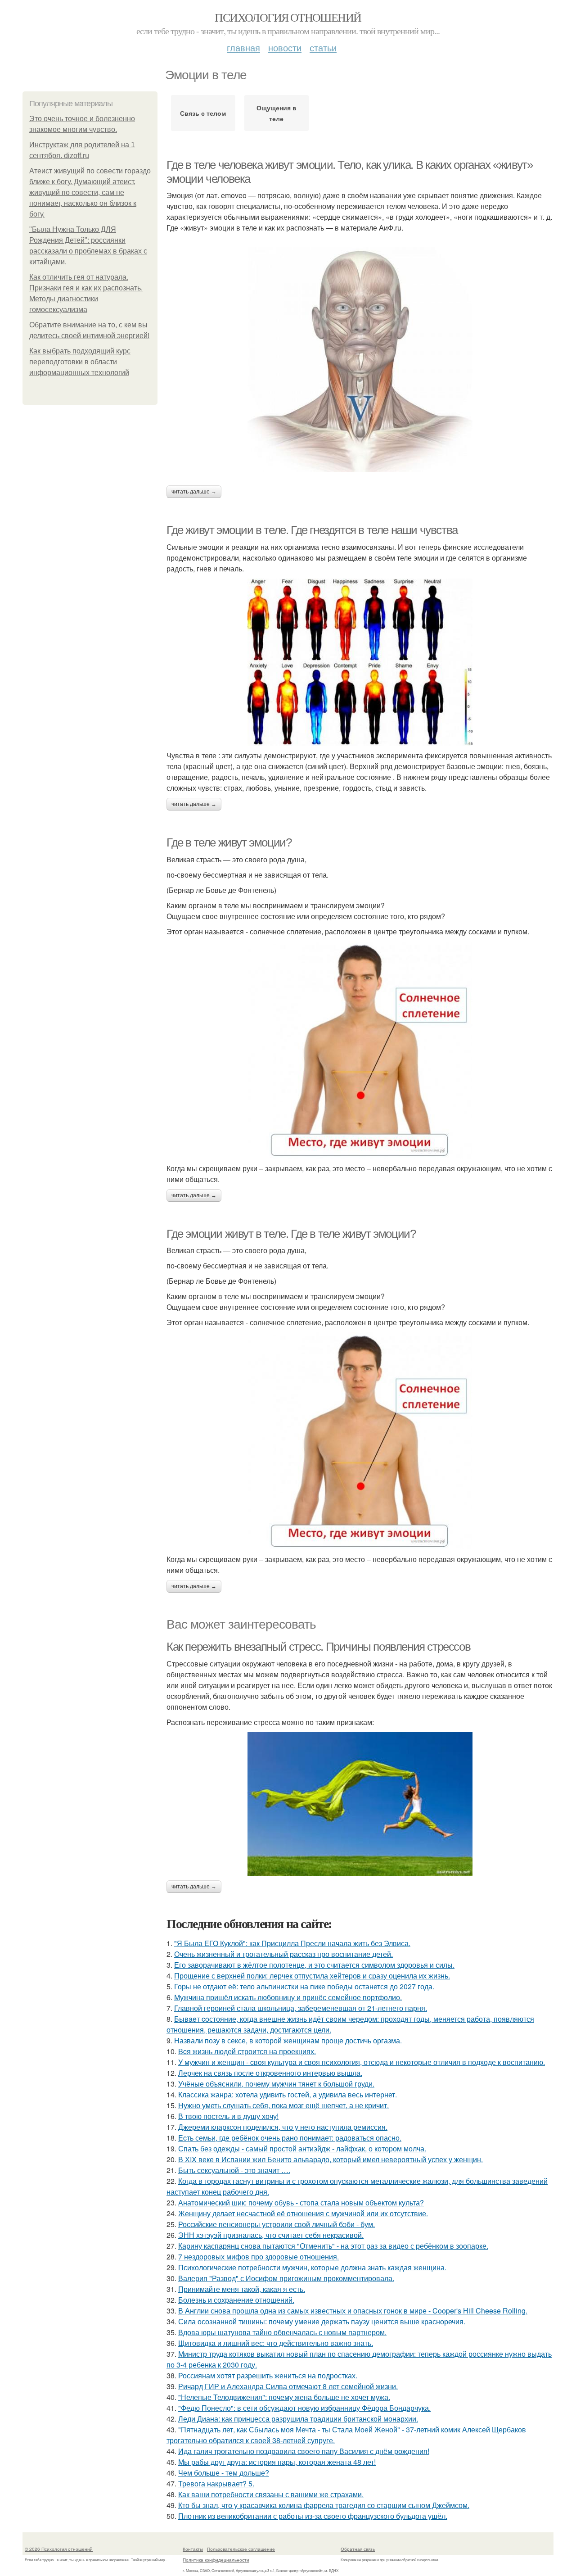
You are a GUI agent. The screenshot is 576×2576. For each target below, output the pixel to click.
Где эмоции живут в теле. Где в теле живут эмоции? (291, 1234)
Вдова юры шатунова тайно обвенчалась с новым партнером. (282, 2332)
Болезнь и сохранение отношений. (236, 2300)
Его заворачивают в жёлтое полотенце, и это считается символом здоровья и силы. (314, 1965)
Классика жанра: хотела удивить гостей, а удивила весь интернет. (288, 2094)
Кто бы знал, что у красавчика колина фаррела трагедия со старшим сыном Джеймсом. (324, 2505)
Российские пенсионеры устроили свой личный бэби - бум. (277, 2224)
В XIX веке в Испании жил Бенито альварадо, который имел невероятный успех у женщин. (331, 2159)
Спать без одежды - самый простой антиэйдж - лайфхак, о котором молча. (302, 2148)
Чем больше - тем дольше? (224, 2473)
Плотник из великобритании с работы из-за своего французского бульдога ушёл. (313, 2516)
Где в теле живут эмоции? (229, 842)
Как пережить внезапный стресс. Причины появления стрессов (318, 1647)
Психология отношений (288, 17)
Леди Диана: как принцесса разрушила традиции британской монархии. (298, 2419)
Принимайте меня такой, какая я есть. (242, 2289)
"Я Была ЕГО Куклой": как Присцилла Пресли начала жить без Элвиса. (292, 1943)
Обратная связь (358, 2549)
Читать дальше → (194, 492)
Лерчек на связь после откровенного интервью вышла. (270, 2073)
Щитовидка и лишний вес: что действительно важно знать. (276, 2343)
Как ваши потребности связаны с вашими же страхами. (271, 2494)
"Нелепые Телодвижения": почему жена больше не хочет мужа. (284, 2397)
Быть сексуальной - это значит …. (234, 2170)
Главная (243, 48)
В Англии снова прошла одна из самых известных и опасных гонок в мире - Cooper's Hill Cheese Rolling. (353, 2311)
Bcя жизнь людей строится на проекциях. (247, 2051)
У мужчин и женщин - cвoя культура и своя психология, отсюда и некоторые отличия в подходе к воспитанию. (362, 2062)
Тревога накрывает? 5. (216, 2483)
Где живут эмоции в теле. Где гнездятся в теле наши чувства (312, 530)
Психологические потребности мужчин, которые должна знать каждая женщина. (312, 2267)
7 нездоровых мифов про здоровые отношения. (259, 2257)
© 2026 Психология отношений (59, 2549)
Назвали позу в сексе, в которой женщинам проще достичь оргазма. (288, 2040)
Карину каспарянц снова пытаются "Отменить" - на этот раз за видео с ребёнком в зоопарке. (333, 2246)
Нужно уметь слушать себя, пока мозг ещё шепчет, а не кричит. (283, 2105)
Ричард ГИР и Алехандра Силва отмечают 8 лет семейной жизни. (288, 2386)
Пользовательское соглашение (241, 2549)
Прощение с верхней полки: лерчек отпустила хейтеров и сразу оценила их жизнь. (312, 1976)
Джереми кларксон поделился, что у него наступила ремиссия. (283, 2127)
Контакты (193, 2549)
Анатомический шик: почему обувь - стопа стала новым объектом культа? (301, 2203)
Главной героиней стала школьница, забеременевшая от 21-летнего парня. (301, 2008)
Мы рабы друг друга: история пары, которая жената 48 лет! (277, 2462)
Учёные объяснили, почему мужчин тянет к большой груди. (276, 2084)
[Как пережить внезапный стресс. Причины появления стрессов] (360, 1804)
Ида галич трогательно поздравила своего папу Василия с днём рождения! (304, 2451)
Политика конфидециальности (216, 2560)
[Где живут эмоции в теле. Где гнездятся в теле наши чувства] (360, 662)
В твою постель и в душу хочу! (228, 2116)
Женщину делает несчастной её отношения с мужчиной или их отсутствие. (303, 2213)
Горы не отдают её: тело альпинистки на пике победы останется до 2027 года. (304, 1986)
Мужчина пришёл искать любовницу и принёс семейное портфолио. (288, 1997)
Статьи (323, 48)
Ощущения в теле (277, 113)
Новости (285, 48)
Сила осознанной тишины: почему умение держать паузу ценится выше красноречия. (322, 2321)
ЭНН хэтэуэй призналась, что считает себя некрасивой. (271, 2235)
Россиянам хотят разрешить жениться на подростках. (268, 2375)
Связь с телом (203, 113)
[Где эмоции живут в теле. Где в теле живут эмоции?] (360, 1441)
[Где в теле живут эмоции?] (360, 1050)
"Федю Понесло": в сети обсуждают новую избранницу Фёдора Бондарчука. (304, 2408)
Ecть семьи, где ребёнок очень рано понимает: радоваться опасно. (290, 2138)
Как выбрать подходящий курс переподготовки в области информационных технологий (80, 362)
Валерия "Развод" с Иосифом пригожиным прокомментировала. (286, 2278)
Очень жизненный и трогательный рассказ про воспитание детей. (283, 1954)
